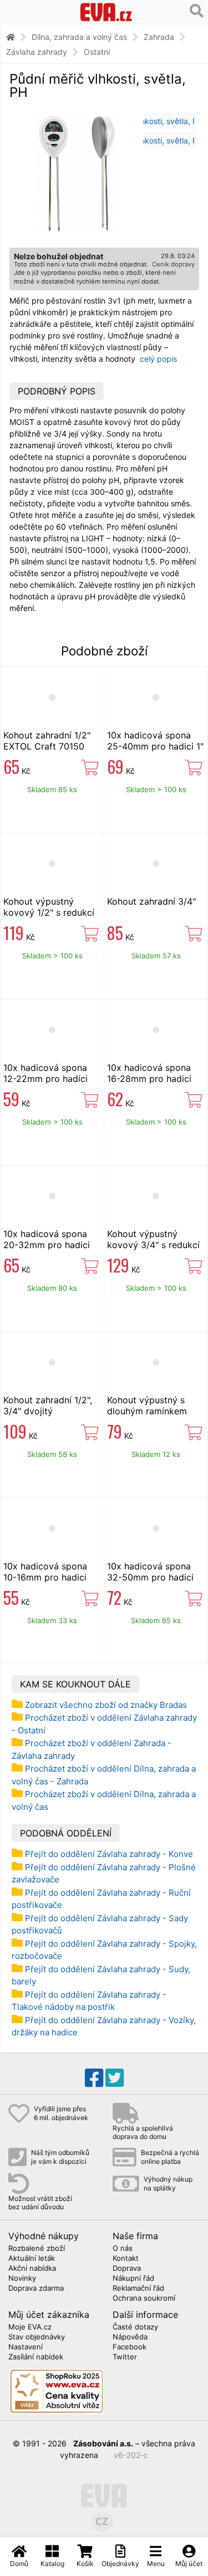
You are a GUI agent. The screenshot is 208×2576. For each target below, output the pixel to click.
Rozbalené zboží (37, 2249)
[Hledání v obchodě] (197, 11)
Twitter (125, 2357)
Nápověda (130, 2337)
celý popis (158, 359)
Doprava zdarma (36, 2288)
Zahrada (159, 37)
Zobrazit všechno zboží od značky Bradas (106, 1705)
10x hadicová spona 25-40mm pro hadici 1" (155, 741)
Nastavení (26, 2347)
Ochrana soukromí (144, 2298)
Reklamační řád (138, 2288)
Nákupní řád (133, 2279)
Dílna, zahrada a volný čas (79, 37)
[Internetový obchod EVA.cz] (106, 12)
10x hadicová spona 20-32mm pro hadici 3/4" (47, 1245)
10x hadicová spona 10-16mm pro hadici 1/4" (45, 1577)
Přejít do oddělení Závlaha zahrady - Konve (109, 1854)
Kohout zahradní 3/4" (151, 901)
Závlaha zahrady (37, 52)
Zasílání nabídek (36, 2357)
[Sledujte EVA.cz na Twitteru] (115, 2078)
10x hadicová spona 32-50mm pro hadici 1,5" (150, 1577)
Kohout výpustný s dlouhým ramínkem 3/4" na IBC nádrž (147, 1411)
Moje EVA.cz (30, 2327)
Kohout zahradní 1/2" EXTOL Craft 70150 (47, 741)
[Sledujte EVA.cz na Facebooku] (94, 2078)
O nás (123, 2249)
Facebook (130, 2347)
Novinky (22, 2279)
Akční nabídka (32, 2269)
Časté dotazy (135, 2327)
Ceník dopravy (173, 264)
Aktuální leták (32, 2259)
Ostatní (97, 52)
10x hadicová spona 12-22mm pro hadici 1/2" (45, 1079)
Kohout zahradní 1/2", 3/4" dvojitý (48, 1405)
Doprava (127, 2269)
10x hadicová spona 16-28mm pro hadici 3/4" (149, 1079)
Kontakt (126, 2259)
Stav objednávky (37, 2337)
